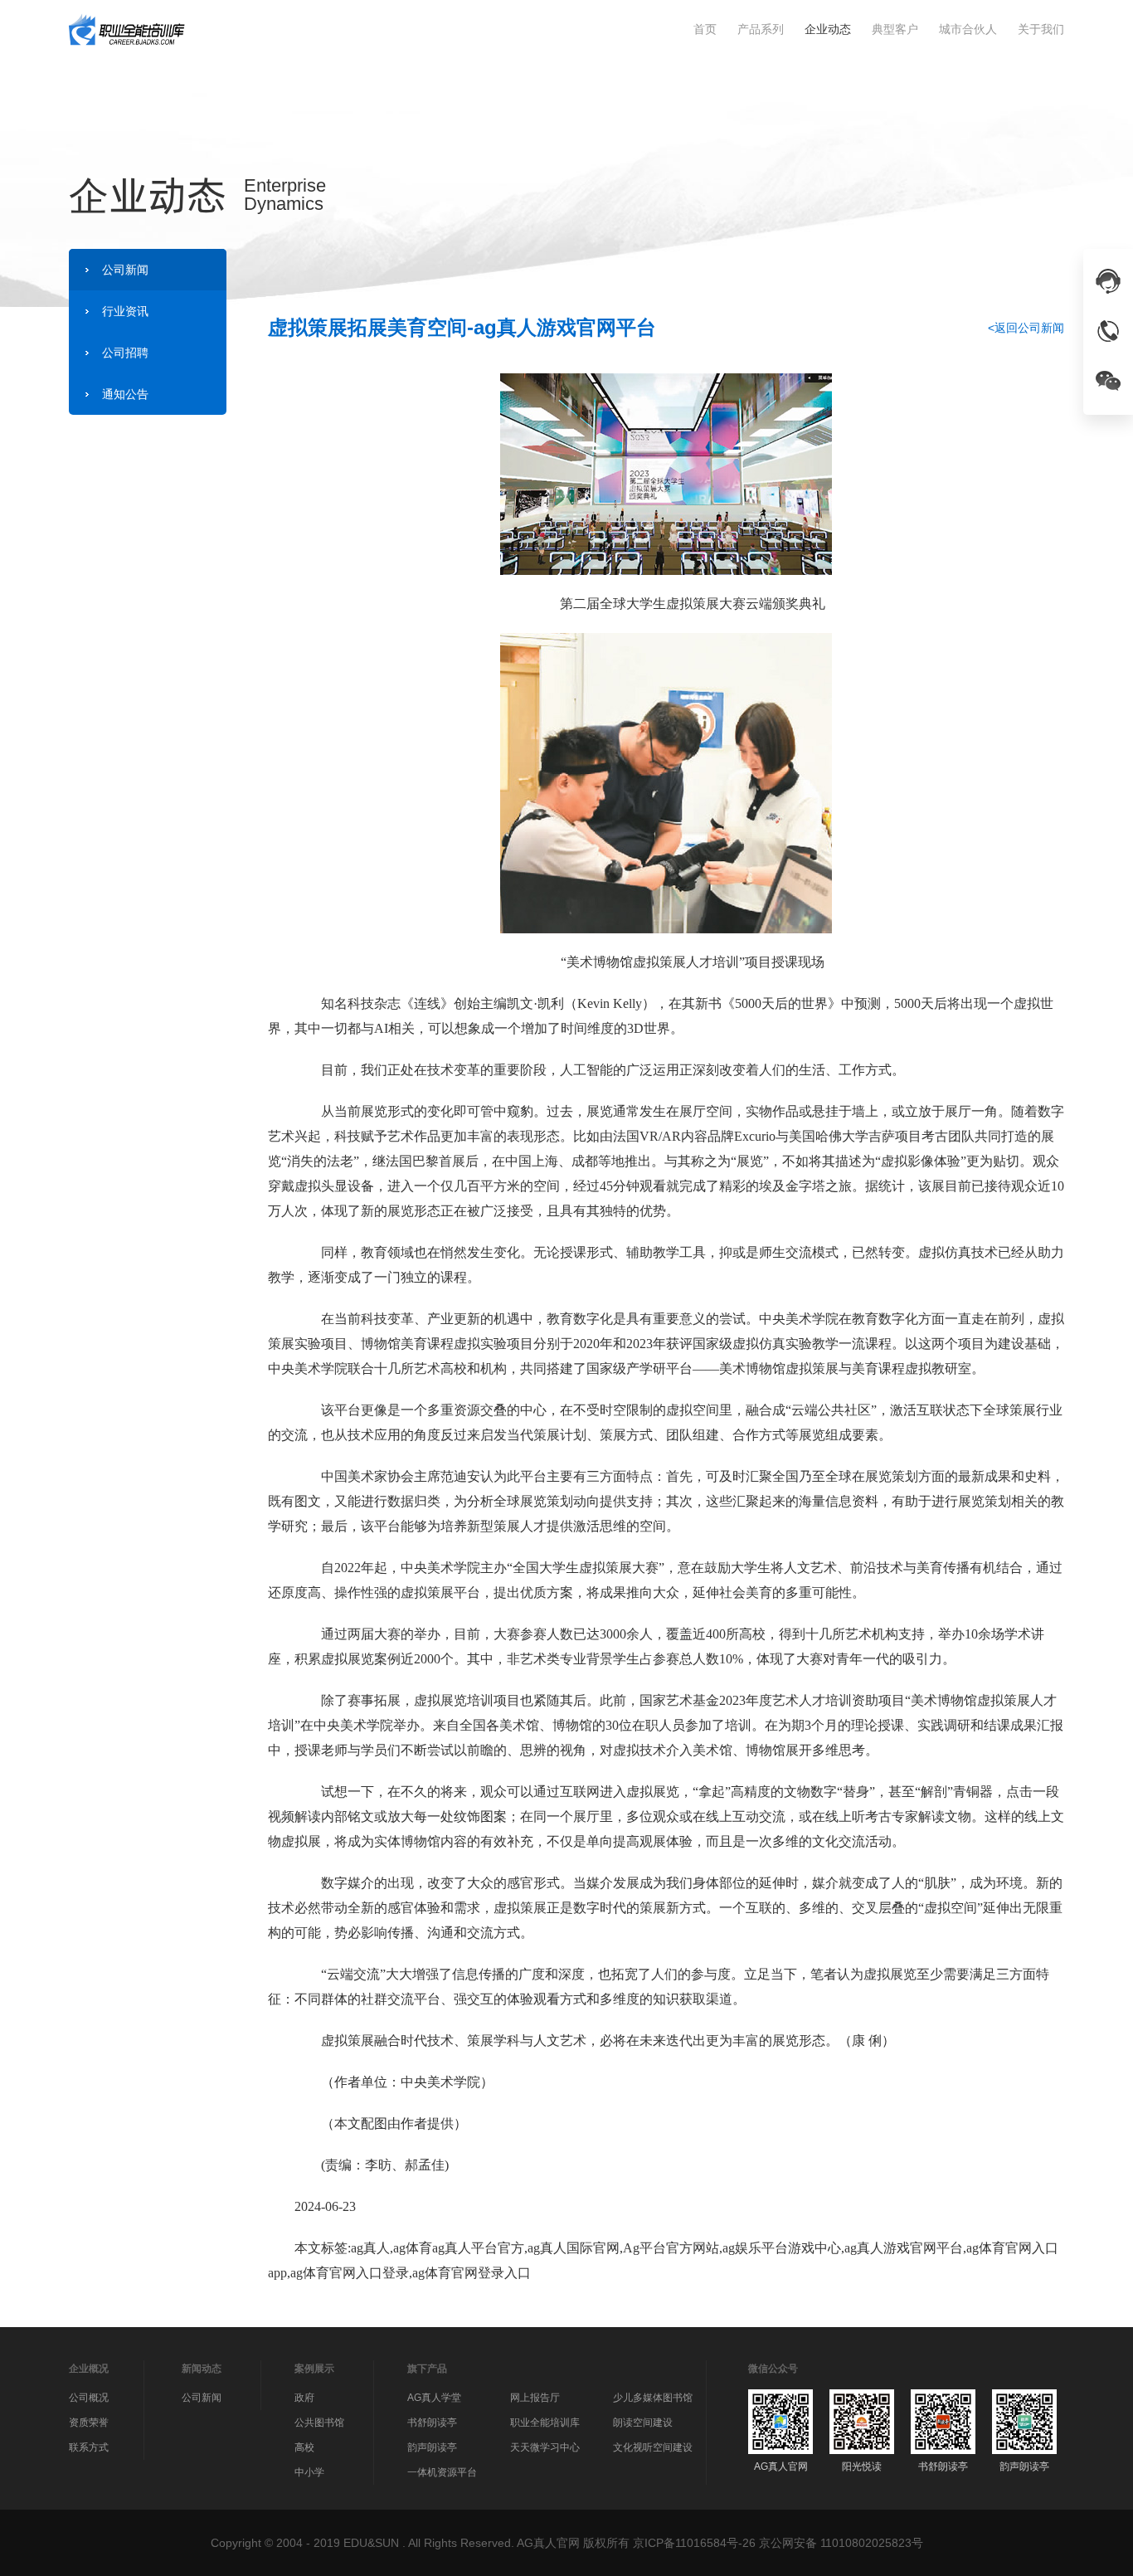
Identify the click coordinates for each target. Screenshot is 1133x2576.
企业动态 (828, 29)
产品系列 (761, 29)
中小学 (309, 2472)
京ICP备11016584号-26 (694, 2543)
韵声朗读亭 (432, 2447)
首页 (705, 29)
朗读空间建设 (643, 2423)
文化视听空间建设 (653, 2447)
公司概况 (89, 2398)
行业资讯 (125, 311)
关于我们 (1041, 29)
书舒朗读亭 (432, 2423)
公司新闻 (125, 270)
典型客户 (895, 29)
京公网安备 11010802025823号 (841, 2543)
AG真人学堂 (434, 2398)
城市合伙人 (968, 29)
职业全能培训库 (545, 2423)
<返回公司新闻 (1026, 328)
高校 (304, 2447)
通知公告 (125, 394)
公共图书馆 (319, 2423)
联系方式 (89, 2447)
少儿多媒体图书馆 (653, 2398)
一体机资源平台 (442, 2472)
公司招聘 (125, 353)
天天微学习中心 (545, 2447)
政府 (304, 2398)
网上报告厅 (535, 2398)
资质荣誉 (89, 2423)
